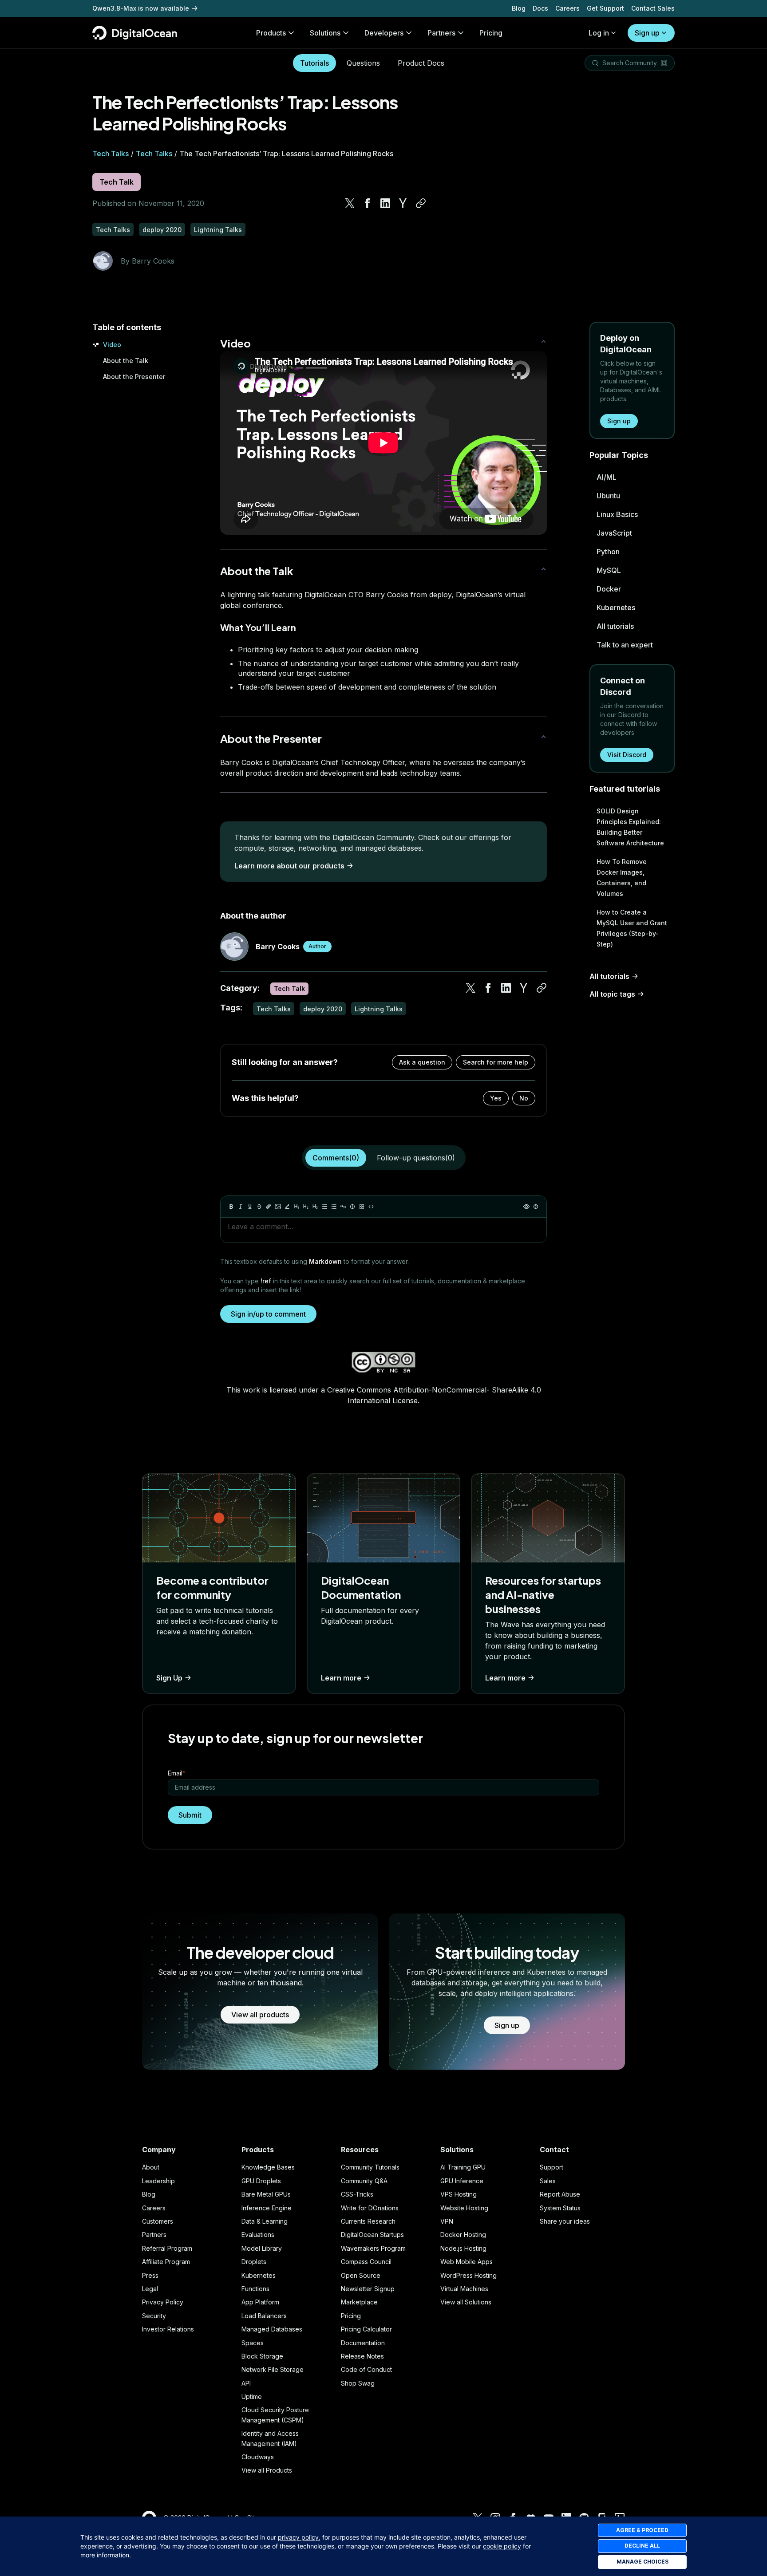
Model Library (262, 2248)
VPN (447, 2221)
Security (154, 2316)
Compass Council (366, 2262)
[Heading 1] (297, 1207)
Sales (548, 2181)
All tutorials (615, 626)
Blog (519, 8)
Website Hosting (464, 2208)
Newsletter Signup (368, 2289)
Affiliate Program (166, 2262)
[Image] (278, 1207)
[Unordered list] (324, 1207)
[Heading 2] (306, 1207)
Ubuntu (608, 496)
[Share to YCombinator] (403, 203)
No (524, 1098)
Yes (496, 1098)
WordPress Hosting (469, 2275)
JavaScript (614, 533)
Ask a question (422, 1062)
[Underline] (250, 1207)
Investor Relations (168, 2329)
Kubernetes (616, 608)
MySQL (609, 570)
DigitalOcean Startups (372, 2235)
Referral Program (167, 2248)
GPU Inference (462, 2181)
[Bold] (231, 1207)
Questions (363, 63)
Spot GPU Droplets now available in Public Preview (171, 8)
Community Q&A (364, 2181)
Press (150, 2275)
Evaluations (258, 2235)
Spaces (253, 2343)
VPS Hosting (459, 2194)
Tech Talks (111, 154)
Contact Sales (653, 8)
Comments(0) (336, 1158)
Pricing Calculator (366, 2329)
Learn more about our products (289, 866)
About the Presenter (134, 377)
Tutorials (314, 63)
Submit (190, 1815)
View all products (260, 2015)
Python (608, 552)
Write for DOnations (370, 2208)
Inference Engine (267, 2208)
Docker (609, 589)
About (151, 2167)
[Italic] (241, 1207)
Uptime (252, 2397)
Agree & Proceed (642, 2530)
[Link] (269, 1207)
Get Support (605, 8)
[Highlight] (287, 1207)
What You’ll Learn (258, 627)
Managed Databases (272, 2329)
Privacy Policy (163, 2302)
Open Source (361, 2275)
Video (112, 345)
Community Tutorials (370, 2167)
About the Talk (126, 361)
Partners (154, 2235)
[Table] (362, 1207)
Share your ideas (565, 2221)
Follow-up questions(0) (416, 1158)
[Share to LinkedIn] (385, 203)
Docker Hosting (463, 2235)
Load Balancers (264, 2316)
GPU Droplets (261, 2181)
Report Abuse (560, 2194)
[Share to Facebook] (368, 203)
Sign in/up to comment (268, 1314)
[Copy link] (421, 203)
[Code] (371, 1207)
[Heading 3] (315, 1207)
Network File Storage (273, 2369)
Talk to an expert (625, 645)
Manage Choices (642, 2562)
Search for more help (496, 1062)
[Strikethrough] (259, 1207)
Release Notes (362, 2356)
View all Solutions (466, 2302)
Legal (150, 2289)
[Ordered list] (334, 1207)
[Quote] (343, 1207)
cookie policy (502, 2546)
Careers (567, 8)
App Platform (260, 2302)
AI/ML (607, 477)
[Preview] (526, 1207)
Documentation (363, 2343)
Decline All (642, 2546)
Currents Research (368, 2221)
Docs (540, 8)
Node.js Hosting (463, 2248)
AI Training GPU (463, 2167)
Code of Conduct (366, 2369)
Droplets (254, 2262)
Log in (599, 33)
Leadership (158, 2181)
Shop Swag (358, 2383)
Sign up (647, 33)
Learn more (341, 1678)
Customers (158, 2221)
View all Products (267, 2470)
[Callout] (352, 1207)
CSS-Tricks (357, 2194)
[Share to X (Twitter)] (350, 203)
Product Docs (421, 63)
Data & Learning (265, 2221)
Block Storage (262, 2356)
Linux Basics (617, 514)
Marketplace (359, 2302)
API (246, 2383)
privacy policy (298, 2537)
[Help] (536, 1207)
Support (552, 2167)
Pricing (351, 2316)
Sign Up (169, 1678)
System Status (560, 2208)
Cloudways (258, 2457)
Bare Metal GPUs (266, 2194)
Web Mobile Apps (467, 2262)
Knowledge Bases (268, 2167)
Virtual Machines (464, 2289)
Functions (255, 2289)
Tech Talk (117, 182)
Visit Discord (627, 755)
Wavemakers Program (373, 2248)
